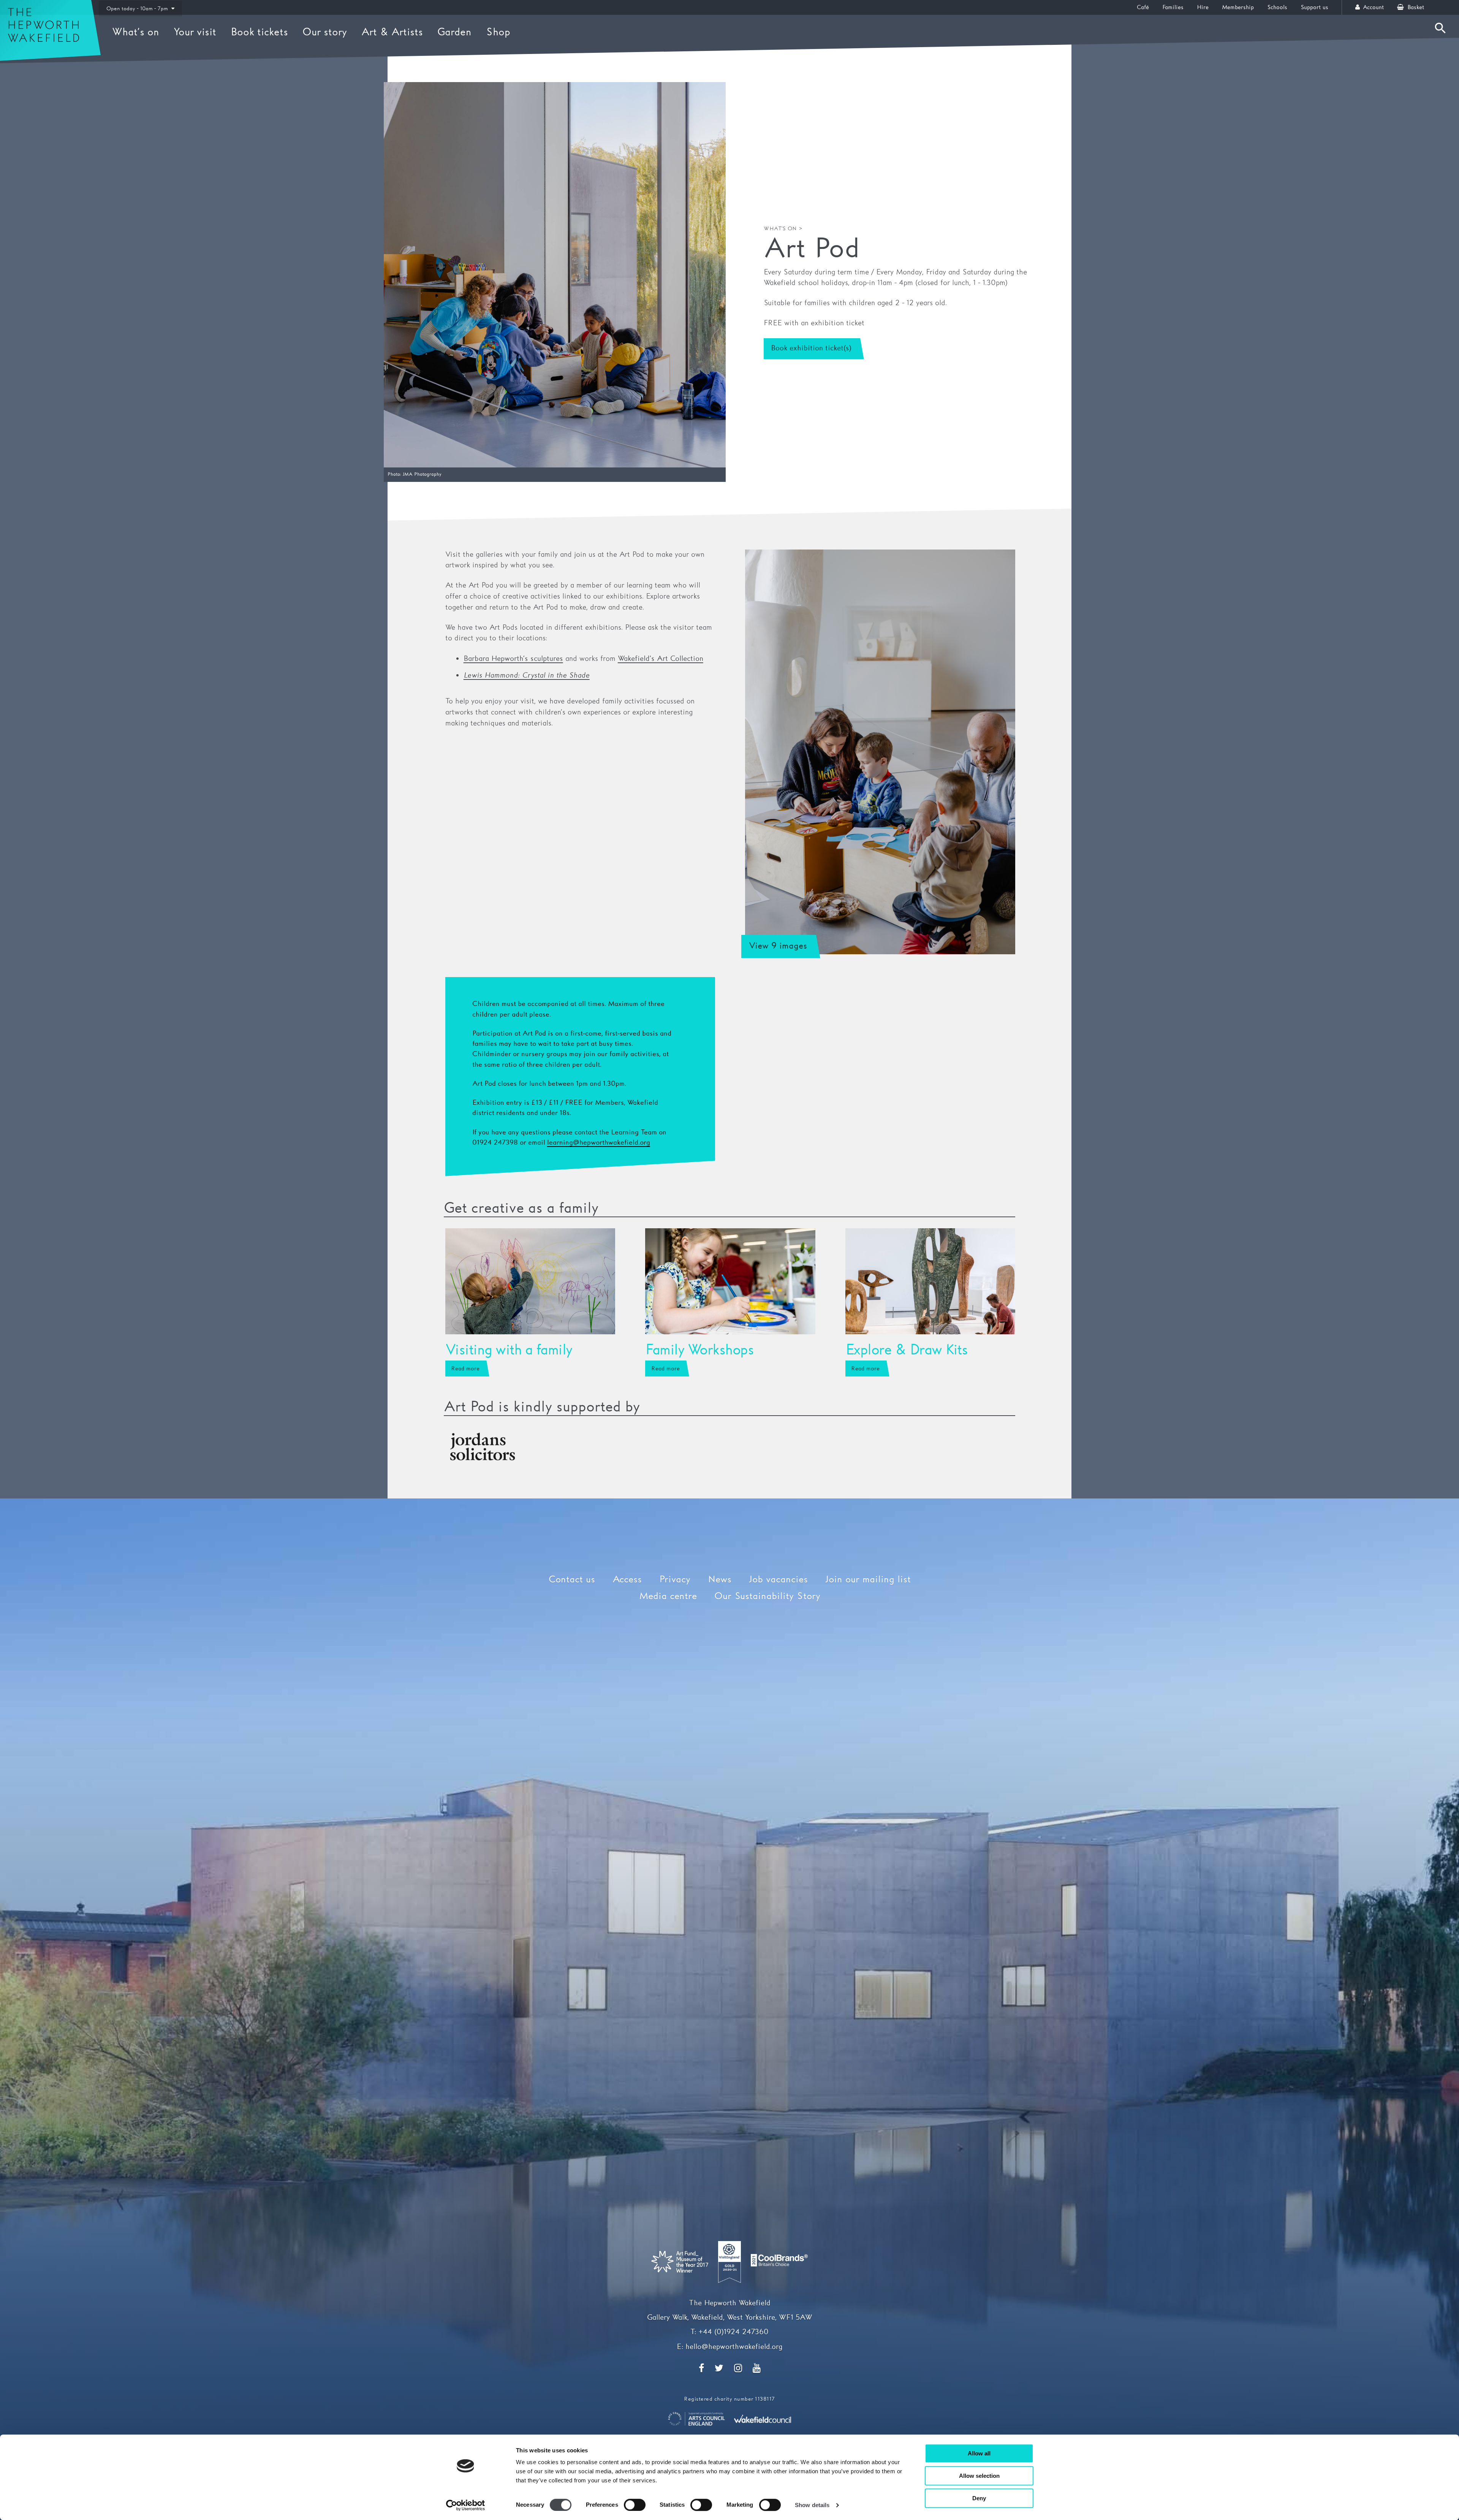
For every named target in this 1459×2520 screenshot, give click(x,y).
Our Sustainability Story (767, 1597)
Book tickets (259, 32)
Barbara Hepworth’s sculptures (513, 659)
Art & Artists (392, 32)
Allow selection (979, 2476)
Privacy (675, 1580)
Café (1143, 7)
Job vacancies (778, 1580)
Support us (1314, 7)
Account (1372, 7)
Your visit (195, 32)
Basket (1415, 7)
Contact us (572, 1580)
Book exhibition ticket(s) (811, 348)
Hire (1203, 7)
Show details (812, 2505)
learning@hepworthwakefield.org (599, 1143)
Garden (454, 32)
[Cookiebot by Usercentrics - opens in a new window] (466, 2505)
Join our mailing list (868, 1580)
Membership (1238, 7)
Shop (498, 32)
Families (1173, 7)
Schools (1277, 7)
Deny (979, 2498)
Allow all (979, 2453)
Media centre (668, 1597)
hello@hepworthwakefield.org (734, 2347)
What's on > (783, 229)
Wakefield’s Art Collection (661, 659)
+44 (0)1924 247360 (733, 2332)
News (720, 1580)
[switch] (635, 2505)
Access (627, 1580)
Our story (325, 32)
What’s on (136, 32)
